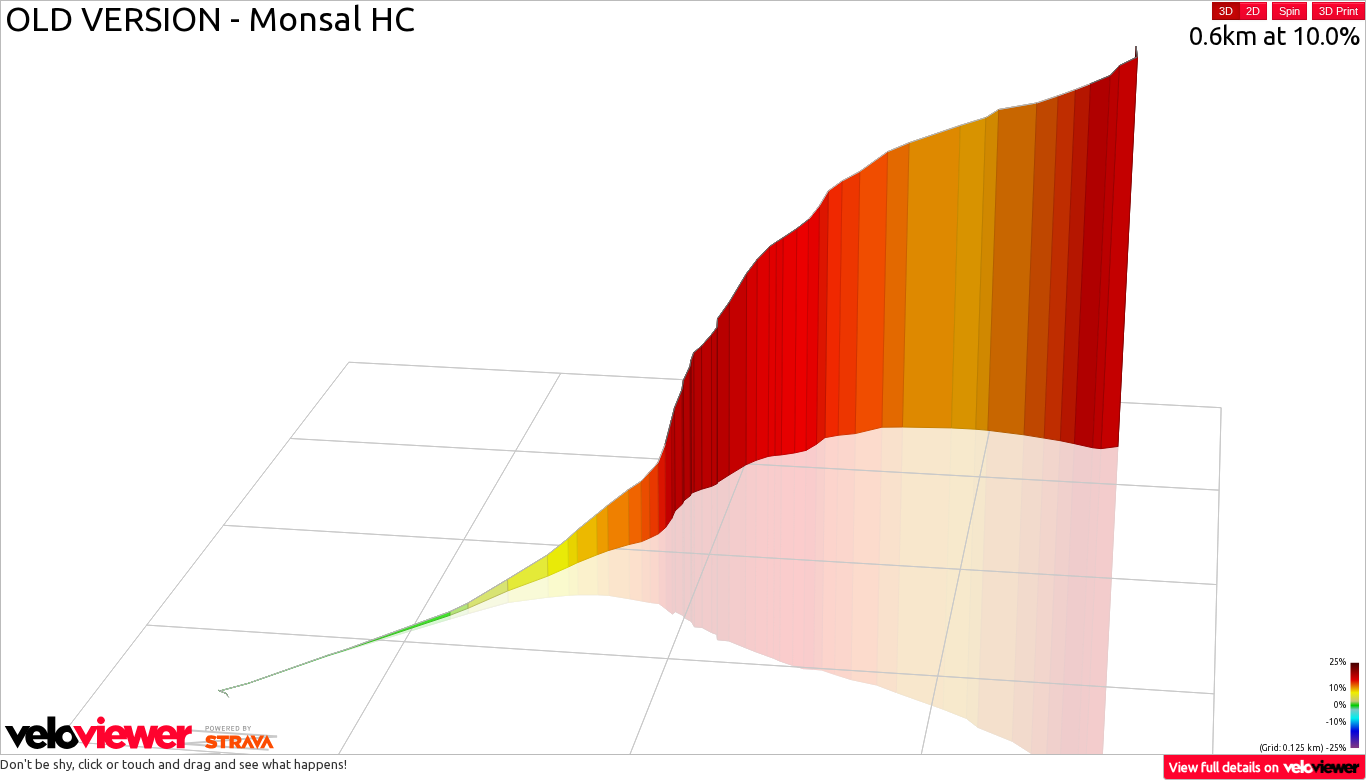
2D (1253, 11)
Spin (1289, 11)
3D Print (1338, 11)
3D (1226, 11)
